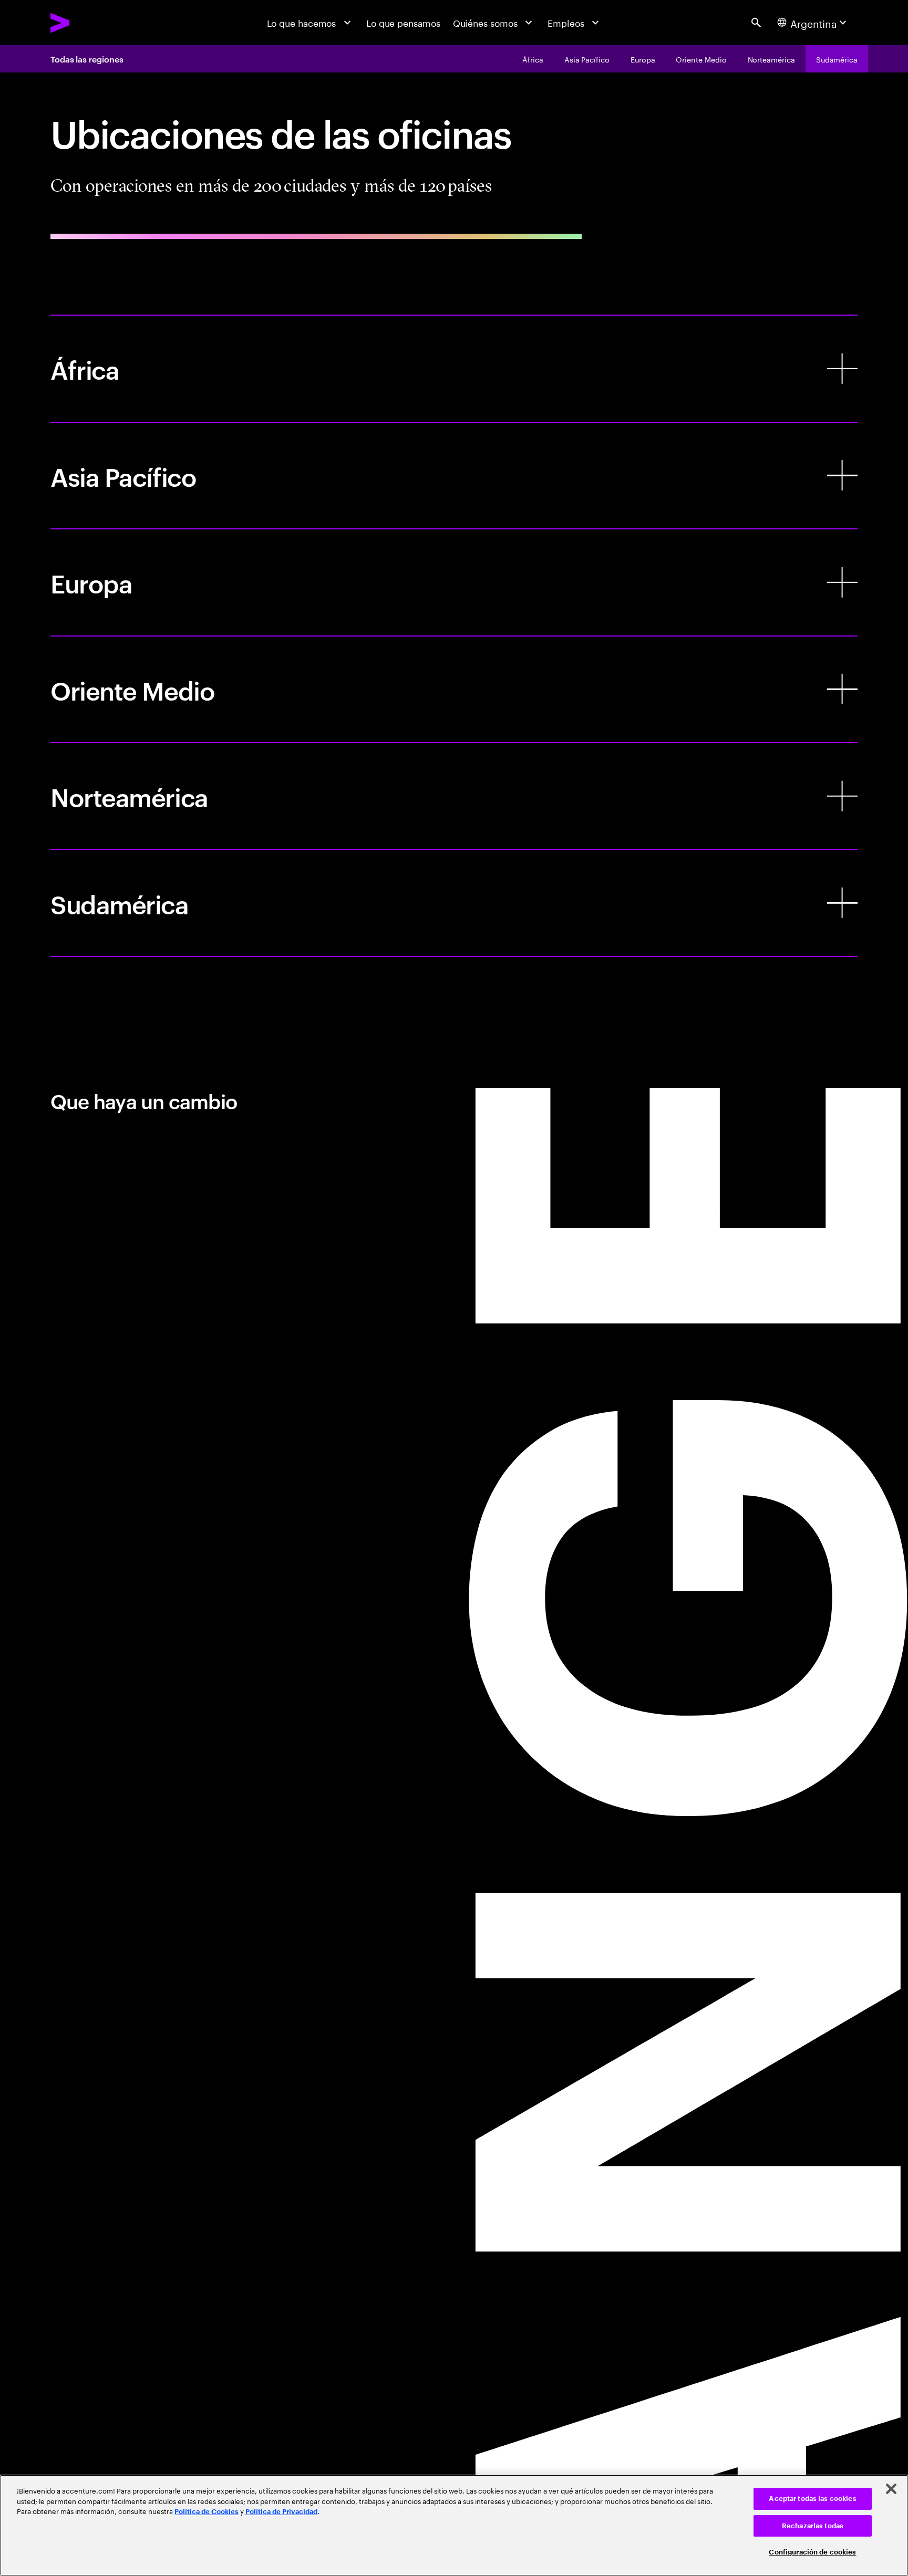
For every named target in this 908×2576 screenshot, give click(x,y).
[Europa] (454, 582)
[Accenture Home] (89, 23)
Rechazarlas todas (813, 2526)
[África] (454, 369)
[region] (454, 2525)
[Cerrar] (891, 2489)
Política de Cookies (207, 2512)
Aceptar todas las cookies (812, 2499)
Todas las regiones (87, 59)
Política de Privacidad (281, 2512)
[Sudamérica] (454, 903)
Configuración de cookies (812, 2552)
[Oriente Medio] (454, 690)
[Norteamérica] (454, 796)
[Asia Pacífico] (454, 476)
